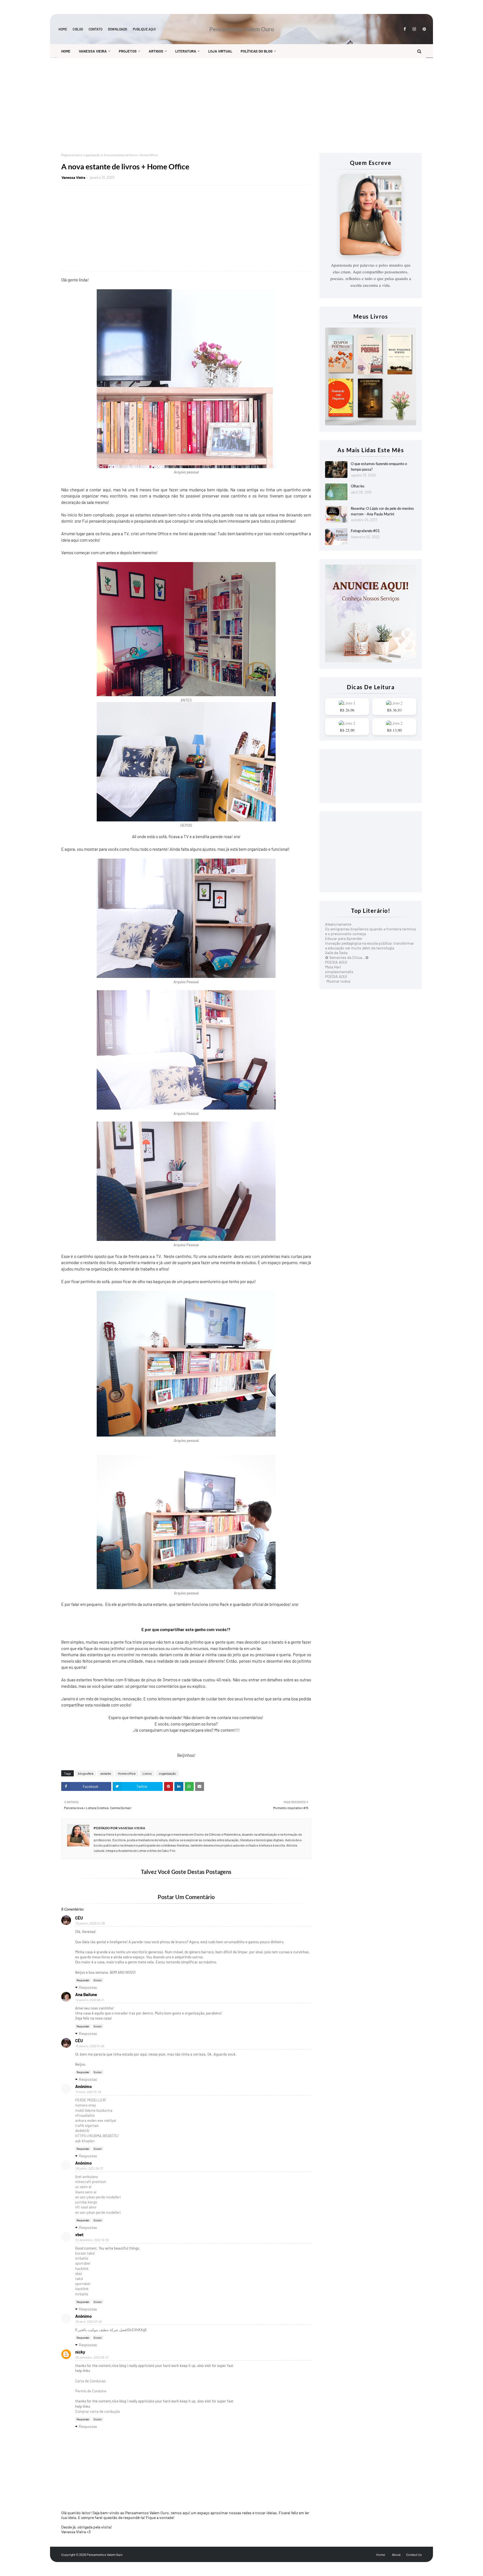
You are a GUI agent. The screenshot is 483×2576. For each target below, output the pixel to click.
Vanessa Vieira (73, 177)
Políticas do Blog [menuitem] (257, 51)
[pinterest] (423, 29)
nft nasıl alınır (86, 2207)
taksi (79, 2279)
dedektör (82, 2131)
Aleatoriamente (338, 924)
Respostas (88, 1987)
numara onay (86, 2105)
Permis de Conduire (91, 2391)
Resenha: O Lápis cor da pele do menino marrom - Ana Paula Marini (382, 511)
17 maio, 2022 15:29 (88, 2092)
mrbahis (82, 2258)
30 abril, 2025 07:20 (89, 2322)
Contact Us (414, 2554)
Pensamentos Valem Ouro (242, 29)
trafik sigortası (87, 2125)
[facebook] (405, 29)
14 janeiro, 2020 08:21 (90, 2000)
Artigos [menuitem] (156, 51)
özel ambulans (87, 2177)
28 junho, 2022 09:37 (89, 2168)
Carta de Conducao (90, 2381)
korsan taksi (85, 2253)
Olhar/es (358, 486)
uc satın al (83, 2187)
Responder (83, 1980)
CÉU (79, 1918)
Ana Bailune (86, 1994)
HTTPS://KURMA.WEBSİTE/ (97, 2136)
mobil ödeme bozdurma (94, 2110)
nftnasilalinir (85, 2115)
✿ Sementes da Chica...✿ (347, 957)
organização (92, 155)
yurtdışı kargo (86, 2202)
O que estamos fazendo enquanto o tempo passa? (379, 466)
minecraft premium (91, 2182)
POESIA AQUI (336, 962)
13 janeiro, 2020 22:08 (90, 1923)
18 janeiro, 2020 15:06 (90, 2046)
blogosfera (86, 1773)
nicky (80, 2352)
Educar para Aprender (344, 938)
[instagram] (414, 29)
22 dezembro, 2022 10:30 (92, 2240)
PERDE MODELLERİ (90, 2100)
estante (106, 1773)
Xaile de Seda (336, 953)
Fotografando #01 (365, 531)
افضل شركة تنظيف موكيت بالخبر (103, 2330)
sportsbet (83, 2263)
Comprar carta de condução (98, 2411)
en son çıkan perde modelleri (98, 2197)
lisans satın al (86, 2192)
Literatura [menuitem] (186, 51)
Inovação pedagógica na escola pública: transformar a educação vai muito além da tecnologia (370, 945)
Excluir (98, 1980)
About (396, 2554)
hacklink (82, 2269)
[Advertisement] (229, 105)
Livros (147, 1773)
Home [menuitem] (66, 51)
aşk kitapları (85, 2141)
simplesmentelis (339, 972)
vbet (79, 2234)
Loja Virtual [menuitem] (220, 51)
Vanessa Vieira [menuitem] (93, 51)
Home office (127, 1773)
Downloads (118, 29)
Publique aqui (144, 29)
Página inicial (70, 155)
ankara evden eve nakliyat (96, 2120)
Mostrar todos (338, 981)
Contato (95, 29)
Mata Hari (333, 967)
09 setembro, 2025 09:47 (92, 2357)
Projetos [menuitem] (128, 51)
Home (63, 29)
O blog (78, 29)
